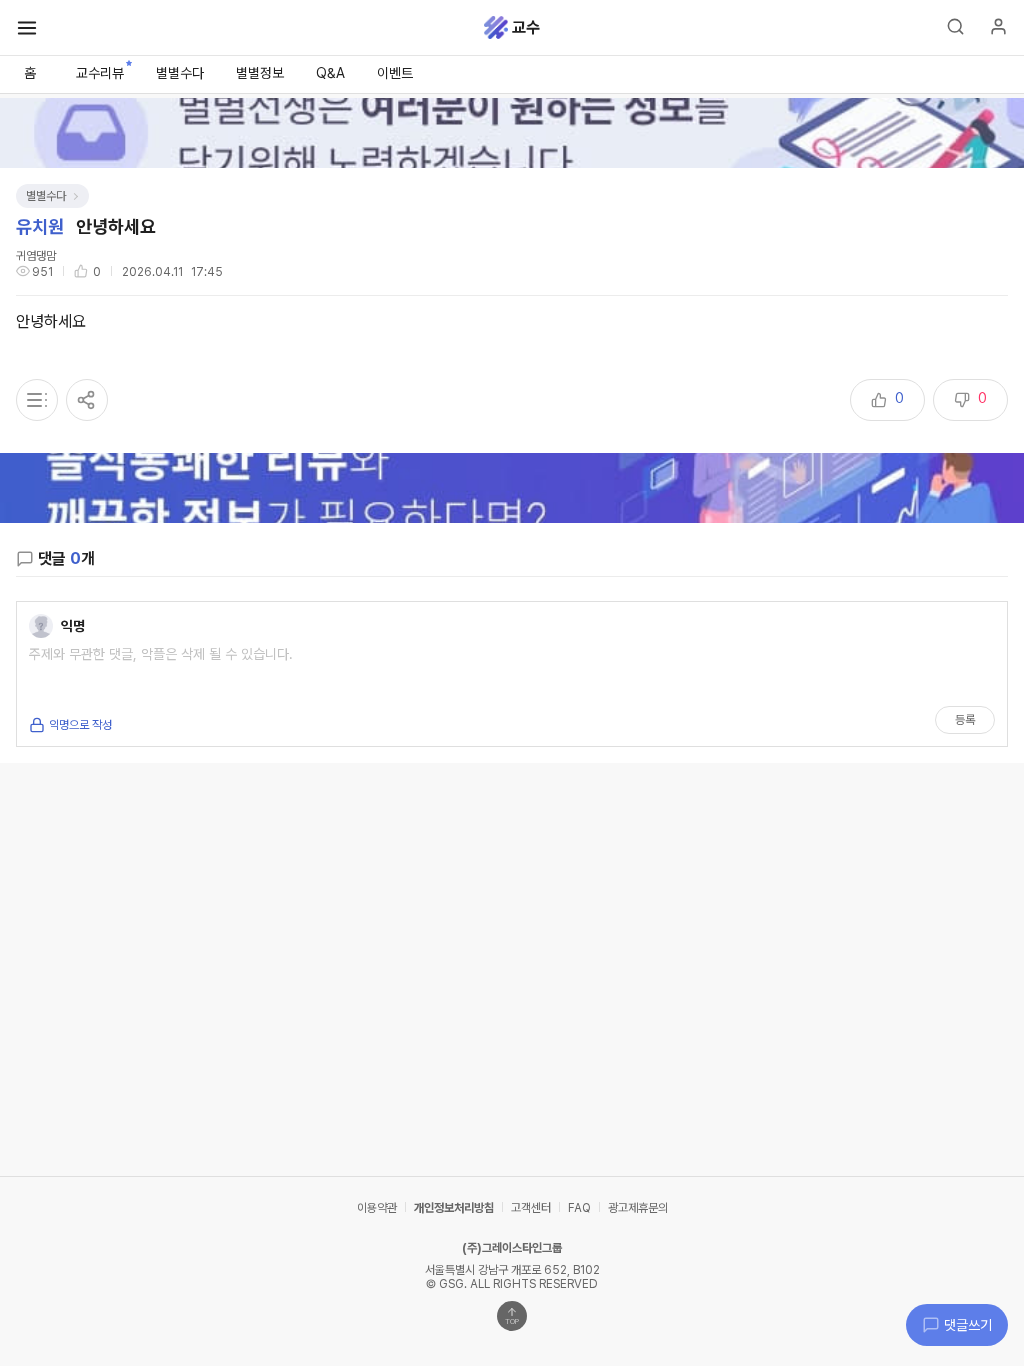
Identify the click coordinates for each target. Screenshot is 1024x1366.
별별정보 (260, 73)
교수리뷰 (100, 73)
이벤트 (395, 73)
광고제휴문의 (638, 1208)
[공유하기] (87, 400)
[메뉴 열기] (27, 28)
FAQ (579, 1208)
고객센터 (531, 1208)
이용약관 (377, 1208)
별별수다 (180, 73)
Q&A (330, 73)
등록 (965, 720)
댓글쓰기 (968, 1325)
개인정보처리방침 (454, 1208)
